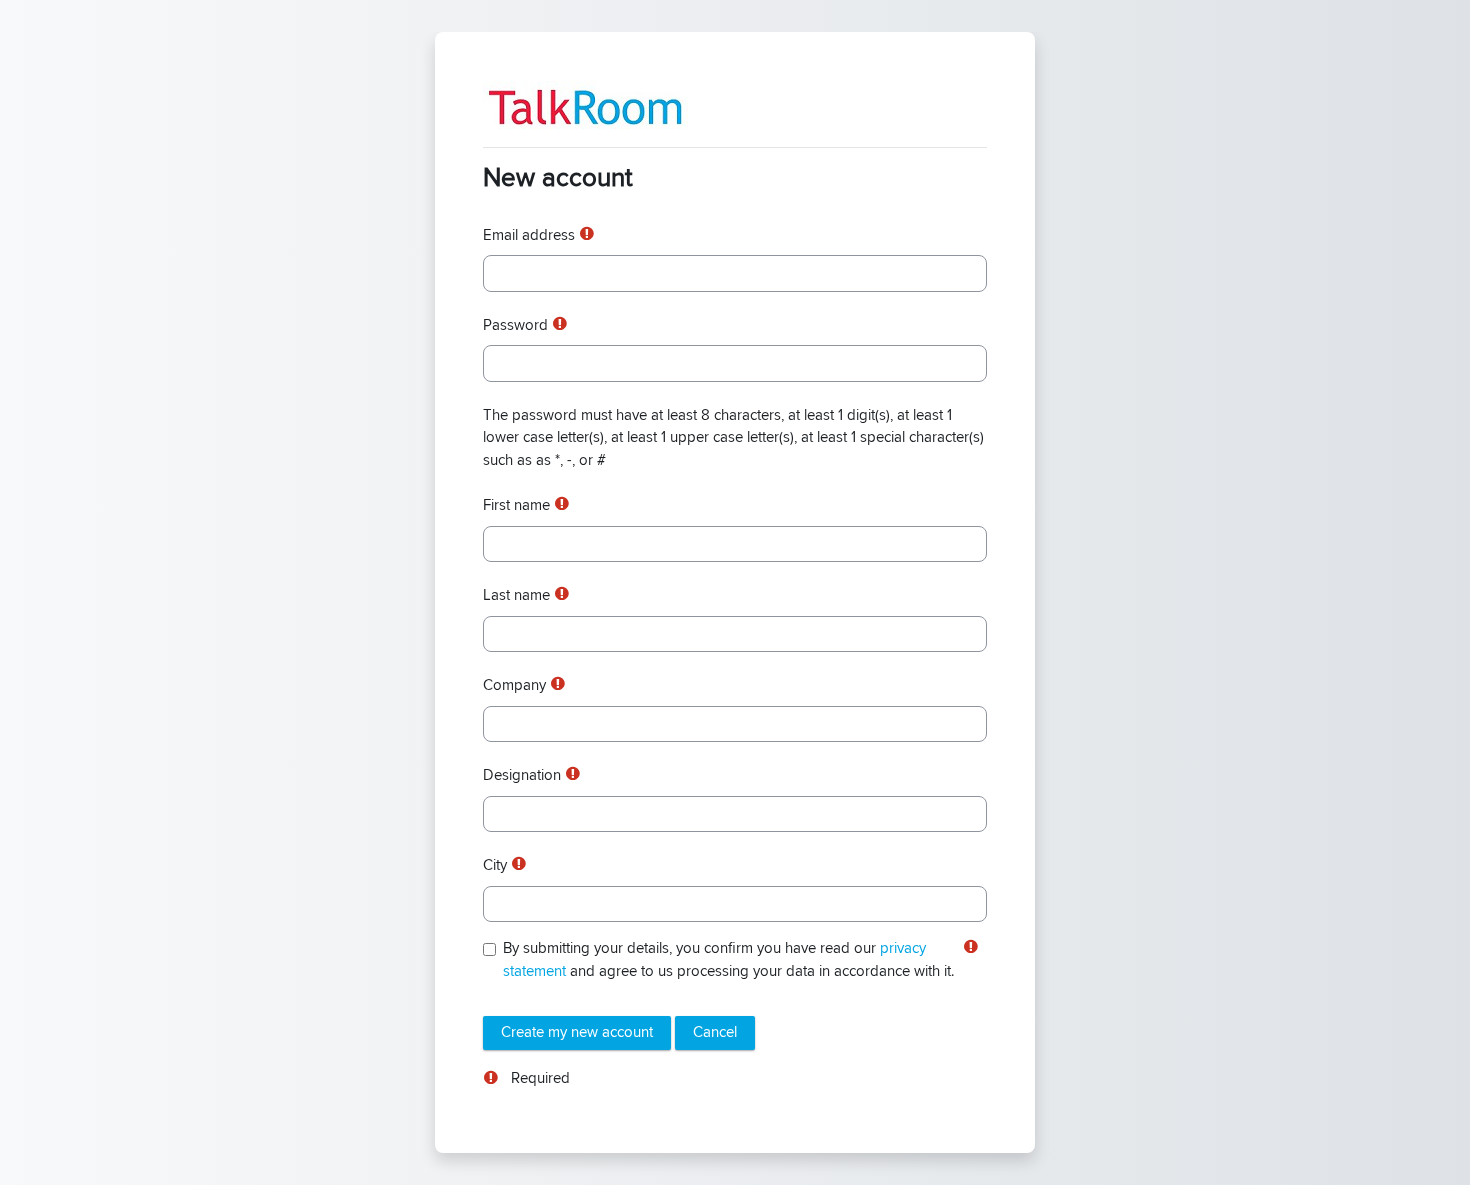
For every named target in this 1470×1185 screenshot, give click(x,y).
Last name (516, 595)
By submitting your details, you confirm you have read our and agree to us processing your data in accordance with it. (728, 960)
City (495, 865)
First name (516, 505)
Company (514, 685)
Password (515, 325)
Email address (529, 235)
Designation (522, 775)
